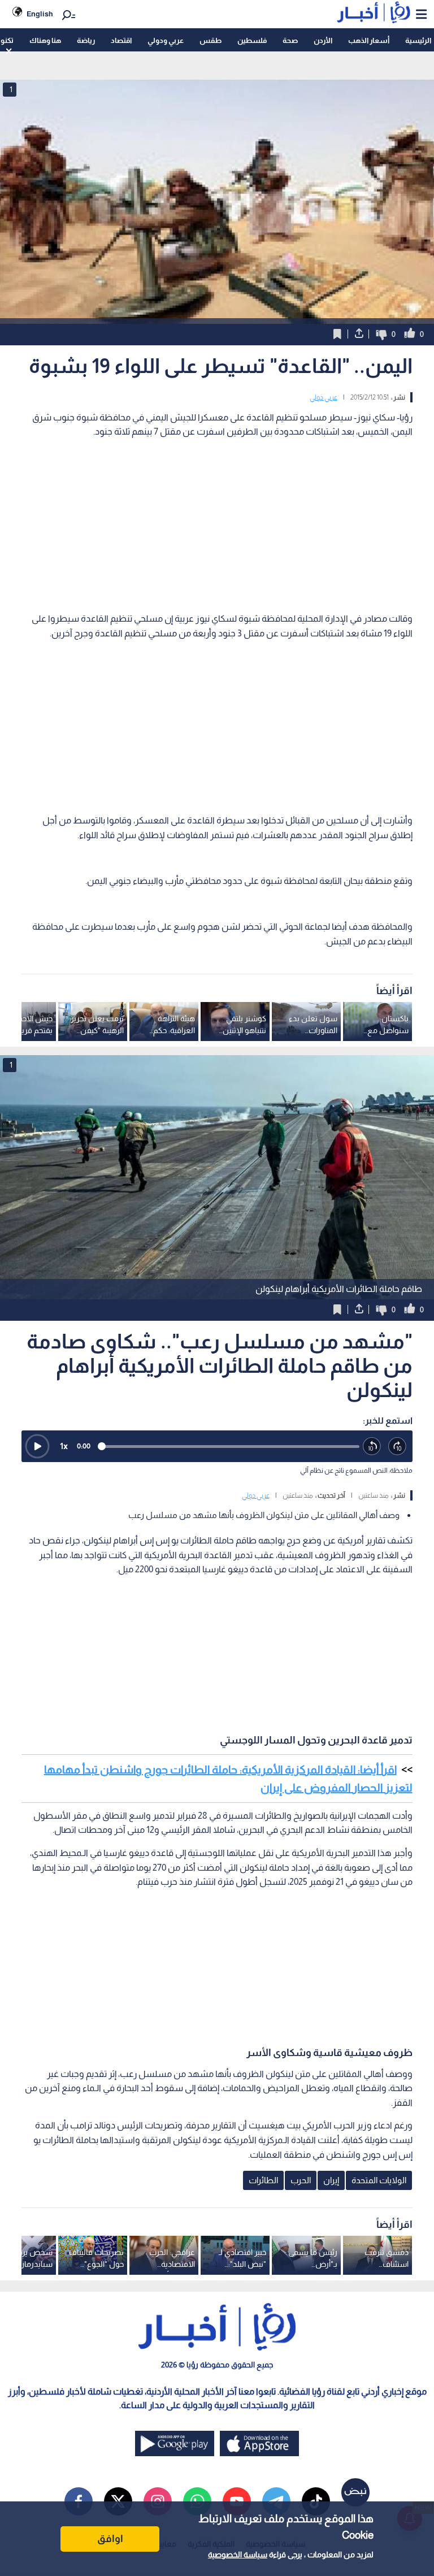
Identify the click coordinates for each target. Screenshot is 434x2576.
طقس (211, 40)
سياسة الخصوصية (238, 2555)
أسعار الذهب (369, 40)
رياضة (86, 40)
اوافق (110, 2539)
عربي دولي (324, 397)
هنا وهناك (45, 40)
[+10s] (398, 1447)
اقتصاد (121, 40)
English (40, 14)
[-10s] (372, 1447)
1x (64, 1446)
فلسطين (252, 40)
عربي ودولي (166, 40)
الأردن (323, 40)
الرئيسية (418, 40)
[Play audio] (37, 1446)
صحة (290, 40)
